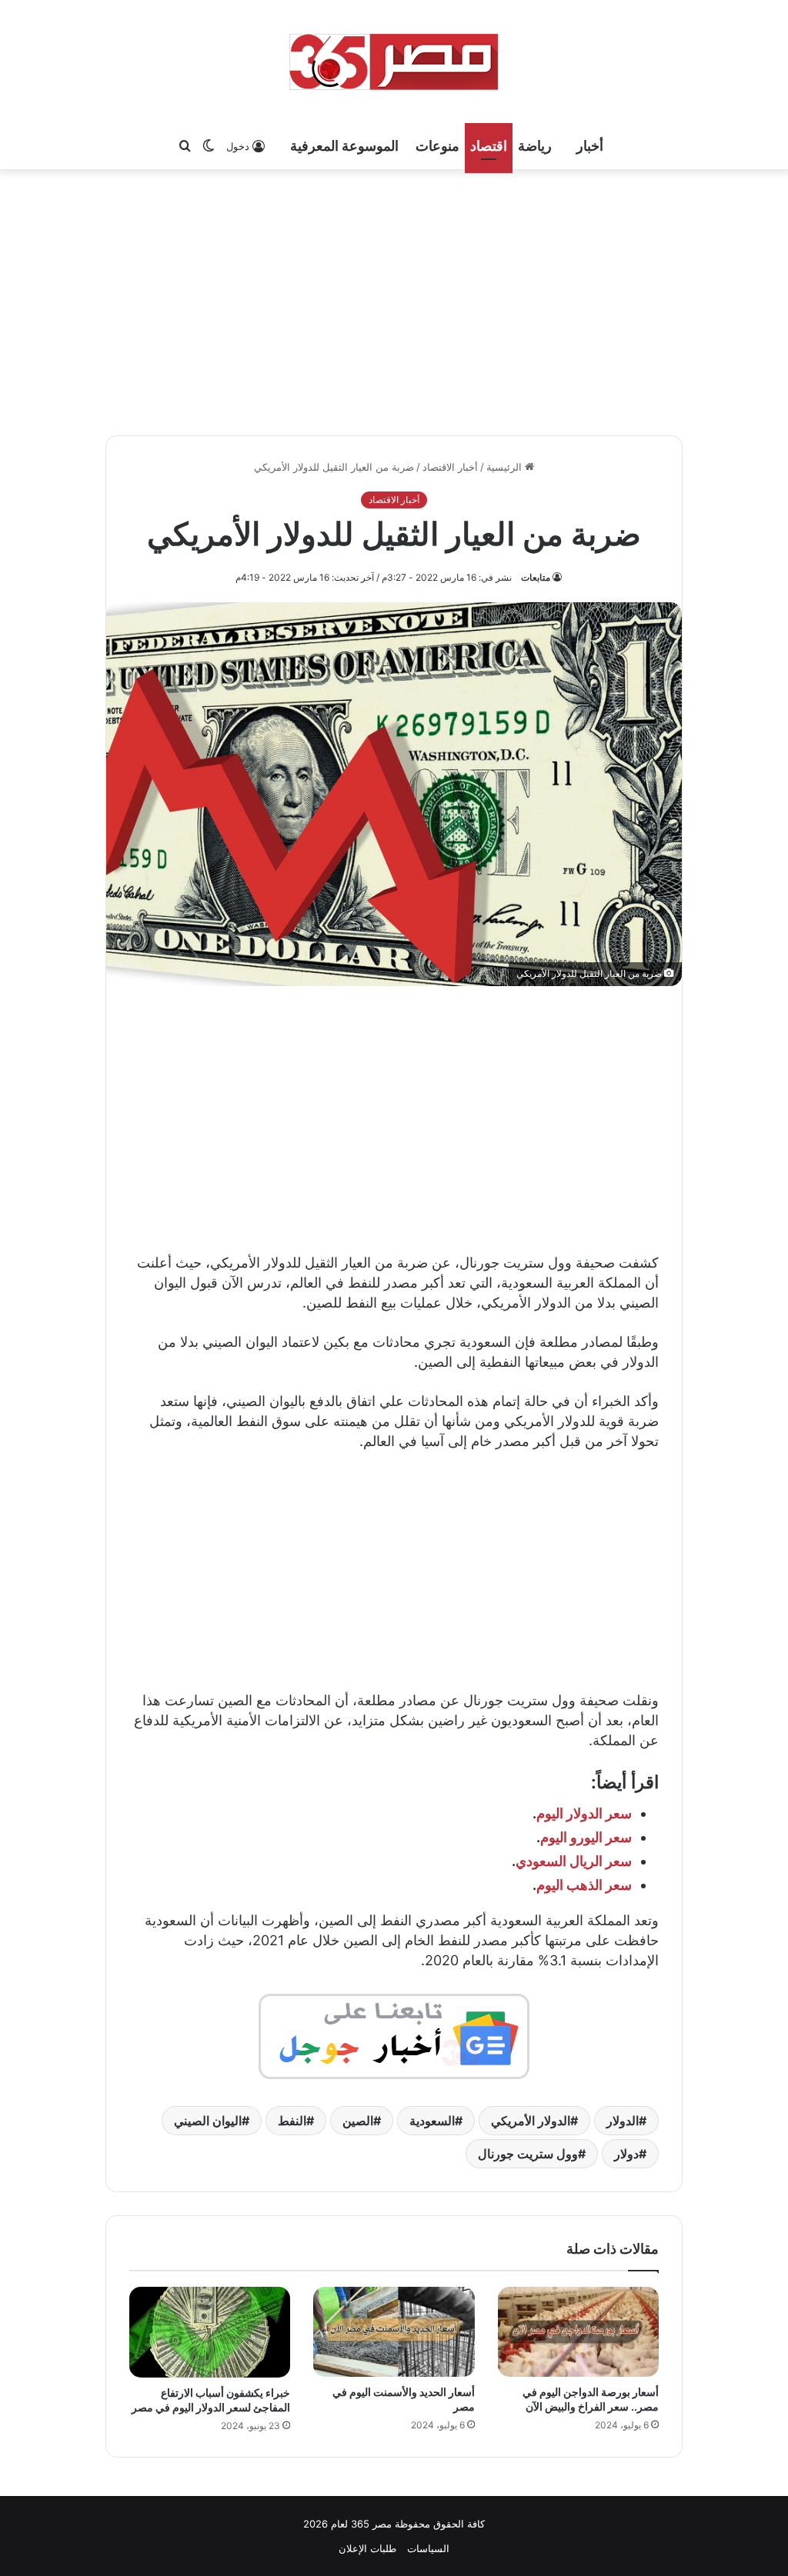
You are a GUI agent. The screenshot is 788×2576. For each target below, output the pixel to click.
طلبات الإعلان (367, 2548)
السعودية (432, 2121)
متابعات (536, 577)
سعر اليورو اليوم (586, 1837)
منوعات (437, 146)
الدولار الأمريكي (531, 2121)
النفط (292, 2121)
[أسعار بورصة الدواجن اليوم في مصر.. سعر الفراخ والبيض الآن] (578, 2332)
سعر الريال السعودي (574, 1861)
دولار (626, 2154)
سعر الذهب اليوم (584, 1885)
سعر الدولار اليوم (584, 1813)
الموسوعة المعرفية (344, 146)
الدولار (623, 2121)
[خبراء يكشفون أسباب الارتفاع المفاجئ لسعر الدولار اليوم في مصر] (210, 2332)
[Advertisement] (394, 300)
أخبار (590, 146)
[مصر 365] (394, 62)
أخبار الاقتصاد (450, 467)
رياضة (535, 146)
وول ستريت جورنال (528, 2154)
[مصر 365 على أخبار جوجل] (394, 2035)
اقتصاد (489, 146)
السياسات (428, 2548)
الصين (358, 2121)
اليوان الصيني (208, 2121)
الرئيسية (506, 467)
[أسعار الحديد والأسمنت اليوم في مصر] (394, 2332)
